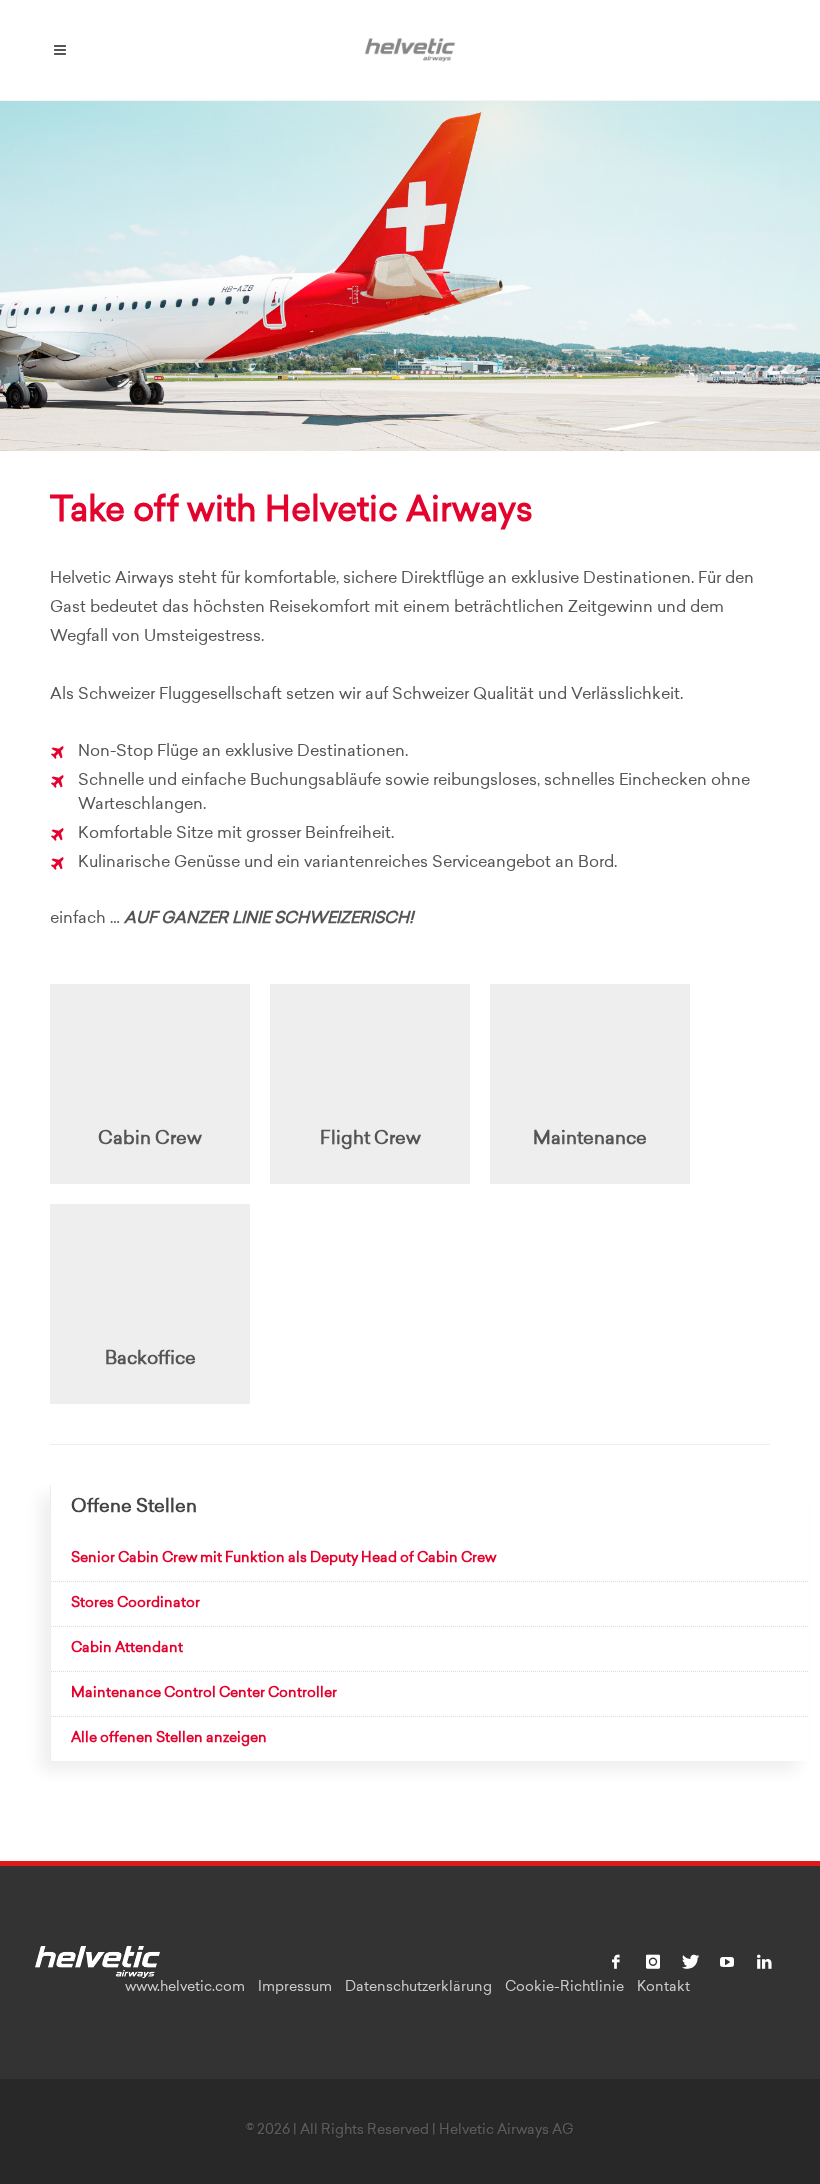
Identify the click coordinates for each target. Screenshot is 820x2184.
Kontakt (663, 1988)
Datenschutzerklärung (418, 1988)
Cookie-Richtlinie (564, 1988)
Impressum (295, 1988)
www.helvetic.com (185, 1988)
